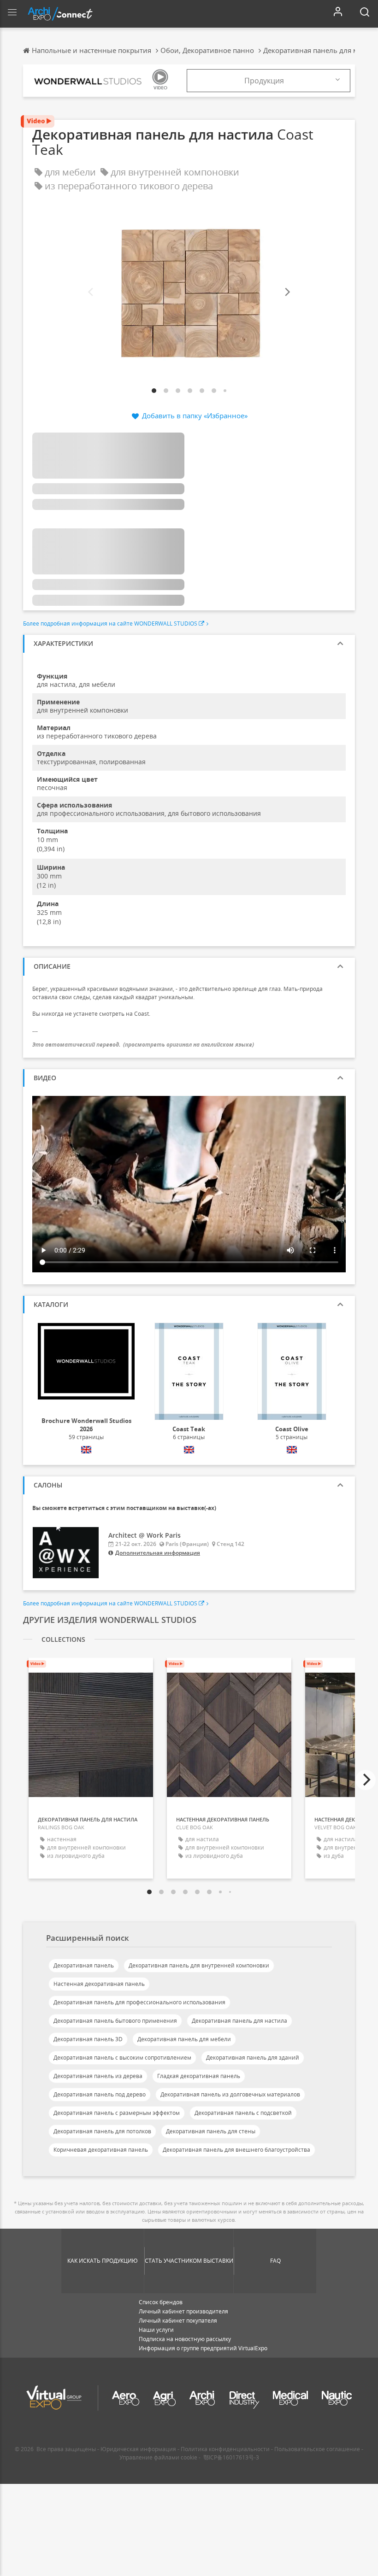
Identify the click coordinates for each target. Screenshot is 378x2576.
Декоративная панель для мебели (184, 2039)
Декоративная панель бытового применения (115, 2021)
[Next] (287, 292)
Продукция (264, 81)
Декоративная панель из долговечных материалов (230, 2094)
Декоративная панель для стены (211, 2131)
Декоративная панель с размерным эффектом (117, 2113)
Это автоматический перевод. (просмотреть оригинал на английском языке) (143, 1045)
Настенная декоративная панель (99, 1984)
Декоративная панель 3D (88, 2039)
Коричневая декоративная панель (101, 2150)
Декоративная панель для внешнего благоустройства (236, 2150)
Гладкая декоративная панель (199, 2076)
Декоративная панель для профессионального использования (139, 2002)
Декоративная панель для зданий (253, 2058)
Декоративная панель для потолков (102, 2131)
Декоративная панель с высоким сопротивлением (122, 2058)
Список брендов (161, 2302)
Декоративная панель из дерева (98, 2076)
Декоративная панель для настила (239, 2021)
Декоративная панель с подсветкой (243, 2113)
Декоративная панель (84, 1965)
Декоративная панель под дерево (100, 2094)
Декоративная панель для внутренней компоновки (199, 1965)
